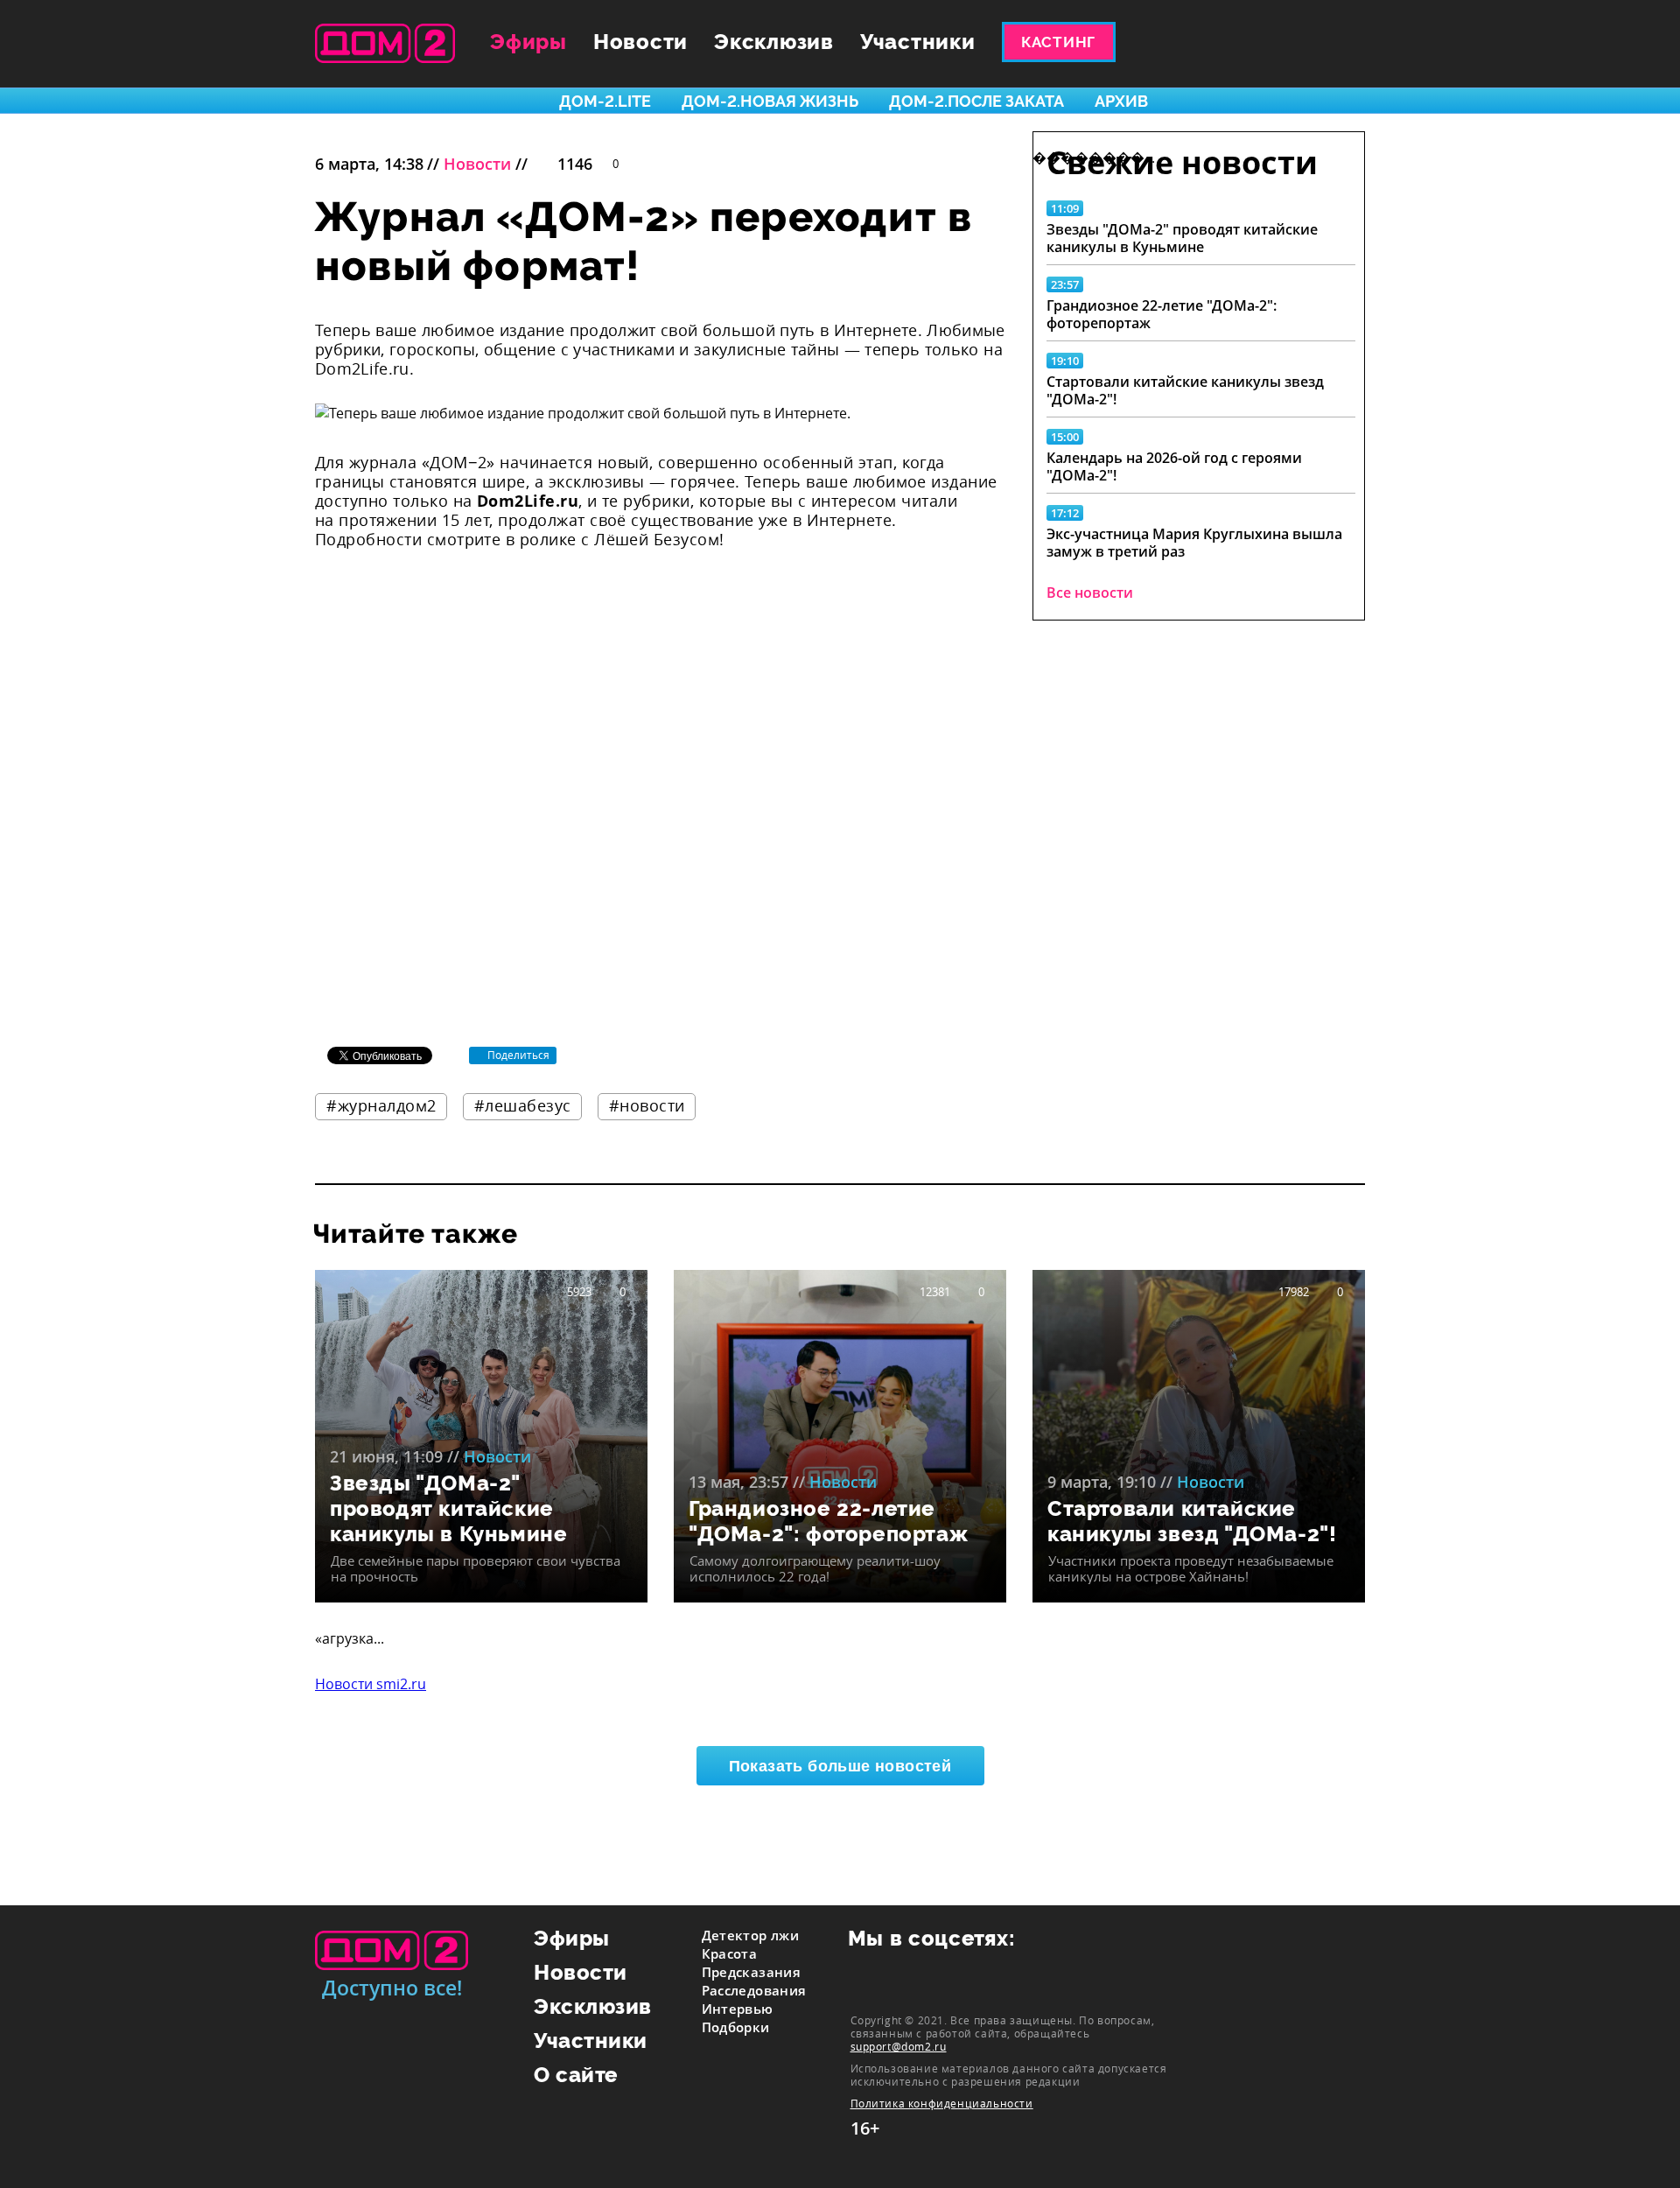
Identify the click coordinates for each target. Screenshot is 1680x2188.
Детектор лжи (751, 1935)
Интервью (738, 2009)
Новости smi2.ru (371, 1684)
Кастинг (1058, 42)
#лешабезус (523, 1105)
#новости (647, 1105)
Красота (730, 1953)
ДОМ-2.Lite (605, 101)
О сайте (576, 2075)
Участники (918, 42)
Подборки (736, 2027)
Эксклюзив (774, 42)
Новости (640, 42)
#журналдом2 (381, 1105)
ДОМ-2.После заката (976, 101)
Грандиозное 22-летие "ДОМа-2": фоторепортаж (1162, 314)
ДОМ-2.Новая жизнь (770, 101)
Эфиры (528, 42)
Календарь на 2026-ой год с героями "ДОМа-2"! (1174, 466)
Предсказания (752, 1972)
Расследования (754, 1990)
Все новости (1090, 593)
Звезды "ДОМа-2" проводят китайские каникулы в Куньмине (1182, 238)
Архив (1121, 101)
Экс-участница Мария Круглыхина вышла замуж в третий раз (1194, 543)
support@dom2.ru (899, 2046)
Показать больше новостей (840, 1766)
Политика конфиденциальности (942, 2104)
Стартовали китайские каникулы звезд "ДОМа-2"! (1185, 390)
